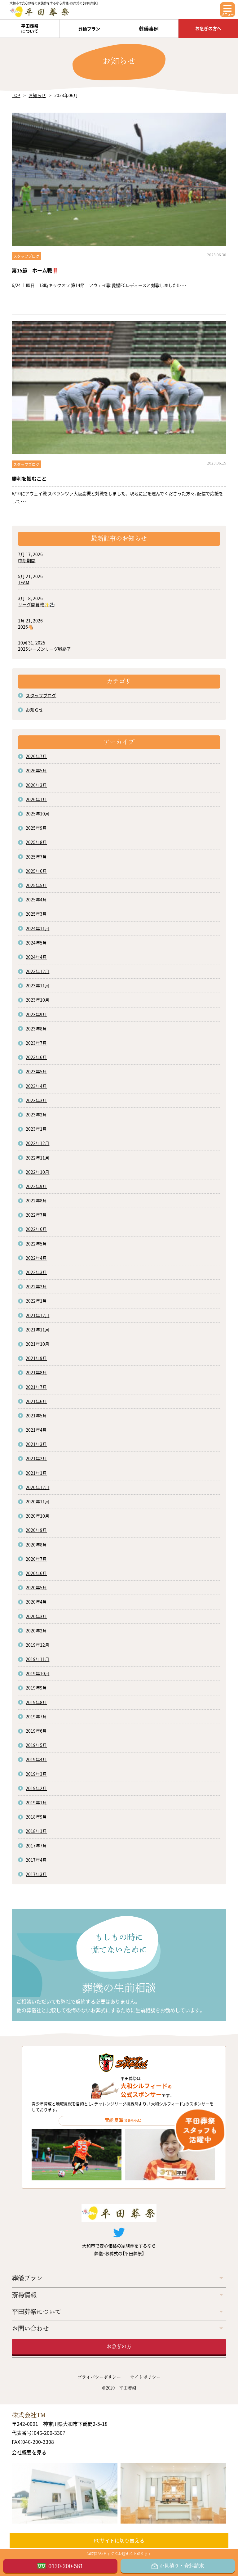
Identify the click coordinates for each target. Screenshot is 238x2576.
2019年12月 (37, 1645)
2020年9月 (36, 1530)
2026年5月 (36, 770)
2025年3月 (36, 914)
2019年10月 (37, 1673)
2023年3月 (36, 1100)
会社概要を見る (29, 2452)
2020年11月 (37, 1501)
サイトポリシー (145, 2377)
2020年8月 (36, 1545)
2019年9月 (36, 1688)
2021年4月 (36, 1430)
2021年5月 (36, 1416)
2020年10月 (37, 1516)
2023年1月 (36, 1129)
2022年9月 (36, 1186)
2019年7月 (36, 1717)
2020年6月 (36, 1573)
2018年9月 (36, 1817)
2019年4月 (36, 1759)
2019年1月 (36, 1802)
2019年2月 (36, 1788)
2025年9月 (36, 828)
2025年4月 (36, 900)
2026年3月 (36, 785)
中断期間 (27, 560)
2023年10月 (37, 1000)
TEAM (24, 582)
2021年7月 (36, 1387)
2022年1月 (36, 1301)
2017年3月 (36, 1874)
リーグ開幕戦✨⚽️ (36, 604)
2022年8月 (36, 1200)
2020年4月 (36, 1602)
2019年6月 (36, 1731)
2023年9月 (36, 1014)
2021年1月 (36, 1473)
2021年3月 (36, 1444)
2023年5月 (36, 1071)
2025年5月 (36, 885)
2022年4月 (36, 1258)
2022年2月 (36, 1286)
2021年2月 (36, 1458)
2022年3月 (36, 1272)
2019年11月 (37, 1659)
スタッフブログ (41, 695)
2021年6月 (36, 1401)
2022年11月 (37, 1158)
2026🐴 (26, 627)
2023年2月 (36, 1115)
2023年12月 (37, 971)
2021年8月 (36, 1372)
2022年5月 (36, 1244)
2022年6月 (36, 1229)
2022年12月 (37, 1143)
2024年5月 (36, 943)
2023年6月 (36, 1057)
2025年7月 (36, 857)
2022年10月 (37, 1172)
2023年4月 (36, 1086)
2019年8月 (36, 1702)
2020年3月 (36, 1616)
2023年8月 (36, 1029)
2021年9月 (36, 1358)
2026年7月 (36, 756)
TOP (16, 95)
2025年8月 (36, 842)
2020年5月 (36, 1587)
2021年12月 (37, 1315)
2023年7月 (36, 1043)
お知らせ (37, 95)
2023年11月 (37, 985)
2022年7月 (36, 1215)
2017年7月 (36, 1846)
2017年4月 (36, 1860)
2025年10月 (37, 814)
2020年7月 (36, 1559)
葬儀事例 (149, 29)
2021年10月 (37, 1344)
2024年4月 (36, 957)
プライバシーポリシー (99, 2377)
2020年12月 (37, 1487)
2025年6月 (36, 871)
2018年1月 (36, 1831)
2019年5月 (36, 1745)
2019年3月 (36, 1774)
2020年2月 (36, 1631)
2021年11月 (37, 1330)
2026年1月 (36, 799)
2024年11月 (37, 928)
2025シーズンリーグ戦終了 (44, 649)
